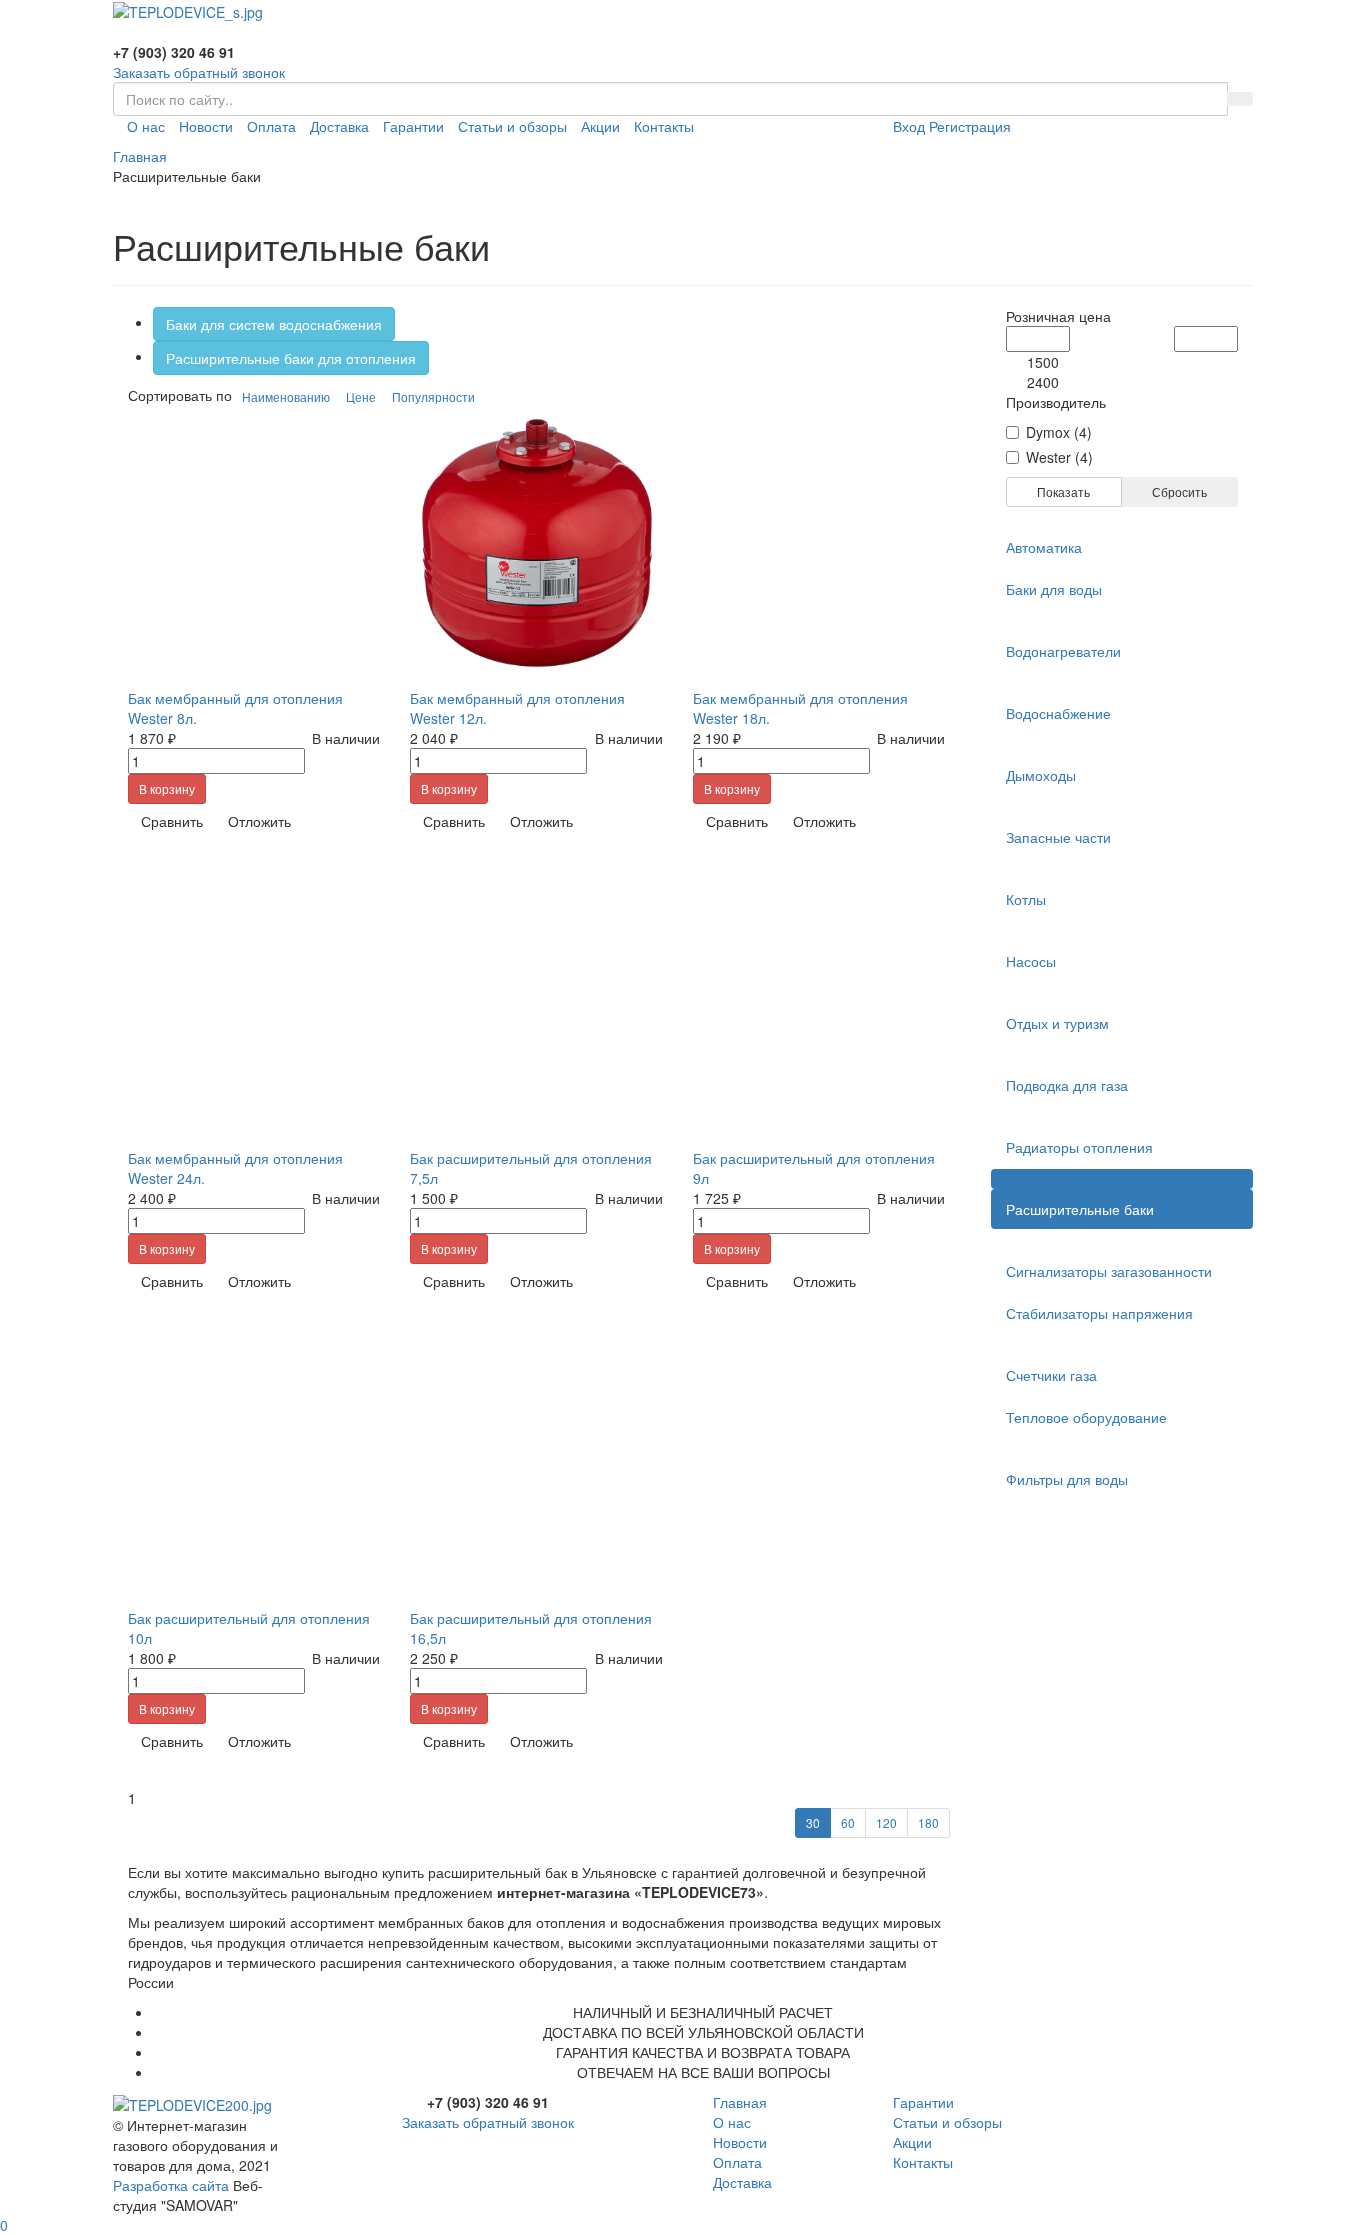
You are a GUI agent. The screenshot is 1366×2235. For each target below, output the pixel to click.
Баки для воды (1054, 589)
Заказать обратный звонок (199, 72)
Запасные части (1058, 837)
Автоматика (1044, 547)
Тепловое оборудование (1086, 1417)
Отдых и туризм (1057, 1023)
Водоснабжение (1058, 713)
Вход (909, 126)
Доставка (339, 126)
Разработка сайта (171, 2185)
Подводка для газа (1067, 1085)
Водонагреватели (1063, 651)
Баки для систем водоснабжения (274, 324)
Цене (361, 396)
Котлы (1026, 899)
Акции (600, 126)
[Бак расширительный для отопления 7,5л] (536, 1003)
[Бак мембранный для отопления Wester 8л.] (254, 543)
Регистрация (970, 126)
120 (886, 1822)
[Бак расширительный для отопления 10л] (254, 1463)
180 (928, 1822)
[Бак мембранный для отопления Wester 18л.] (819, 543)
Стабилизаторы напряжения (1099, 1313)
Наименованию (286, 396)
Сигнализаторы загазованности (1109, 1271)
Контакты (664, 126)
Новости (206, 126)
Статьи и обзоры (512, 126)
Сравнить (172, 821)
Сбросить (1179, 491)
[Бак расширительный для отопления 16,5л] (536, 1463)
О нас (146, 126)
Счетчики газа (1051, 1375)
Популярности (433, 396)
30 (813, 1822)
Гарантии (413, 126)
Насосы (1031, 961)
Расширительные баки (1080, 1209)
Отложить (259, 821)
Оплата (271, 126)
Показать (1063, 491)
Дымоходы (1041, 775)
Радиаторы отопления (1079, 1147)
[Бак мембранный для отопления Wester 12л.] (536, 543)
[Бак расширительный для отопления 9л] (819, 1003)
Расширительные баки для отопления (291, 358)
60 (848, 1822)
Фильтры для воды (1067, 1479)
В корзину (167, 788)
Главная (740, 2102)
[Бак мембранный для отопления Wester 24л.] (254, 1003)
